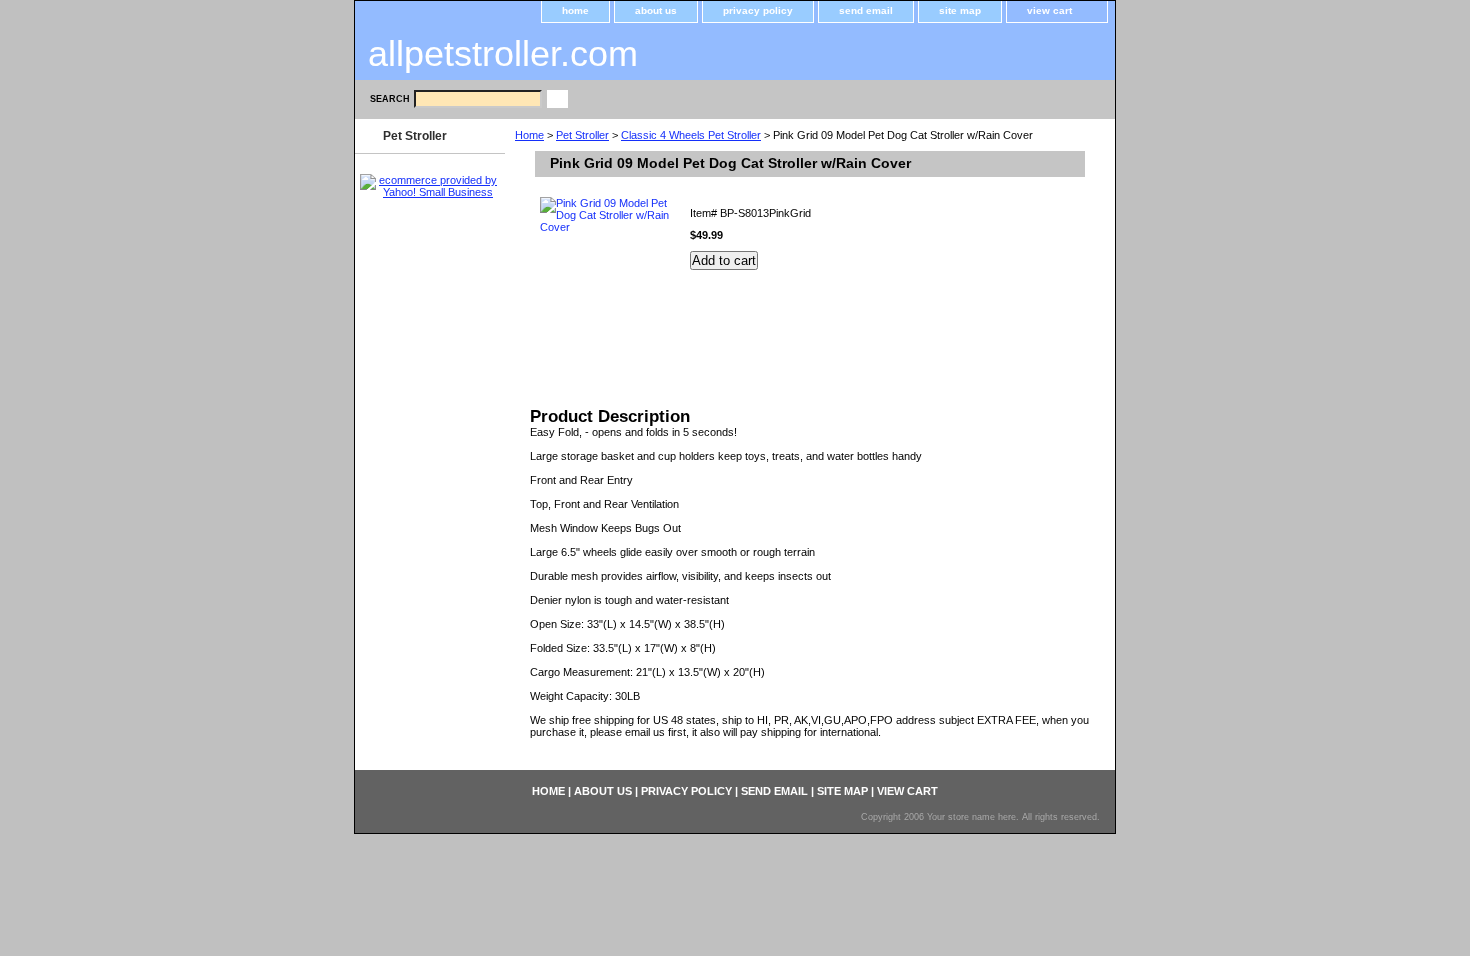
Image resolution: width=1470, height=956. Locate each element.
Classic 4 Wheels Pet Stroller (691, 135)
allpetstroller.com (503, 53)
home (575, 10)
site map (960, 10)
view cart (1049, 10)
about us (656, 10)
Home (529, 135)
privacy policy (758, 10)
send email (866, 10)
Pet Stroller (582, 135)
